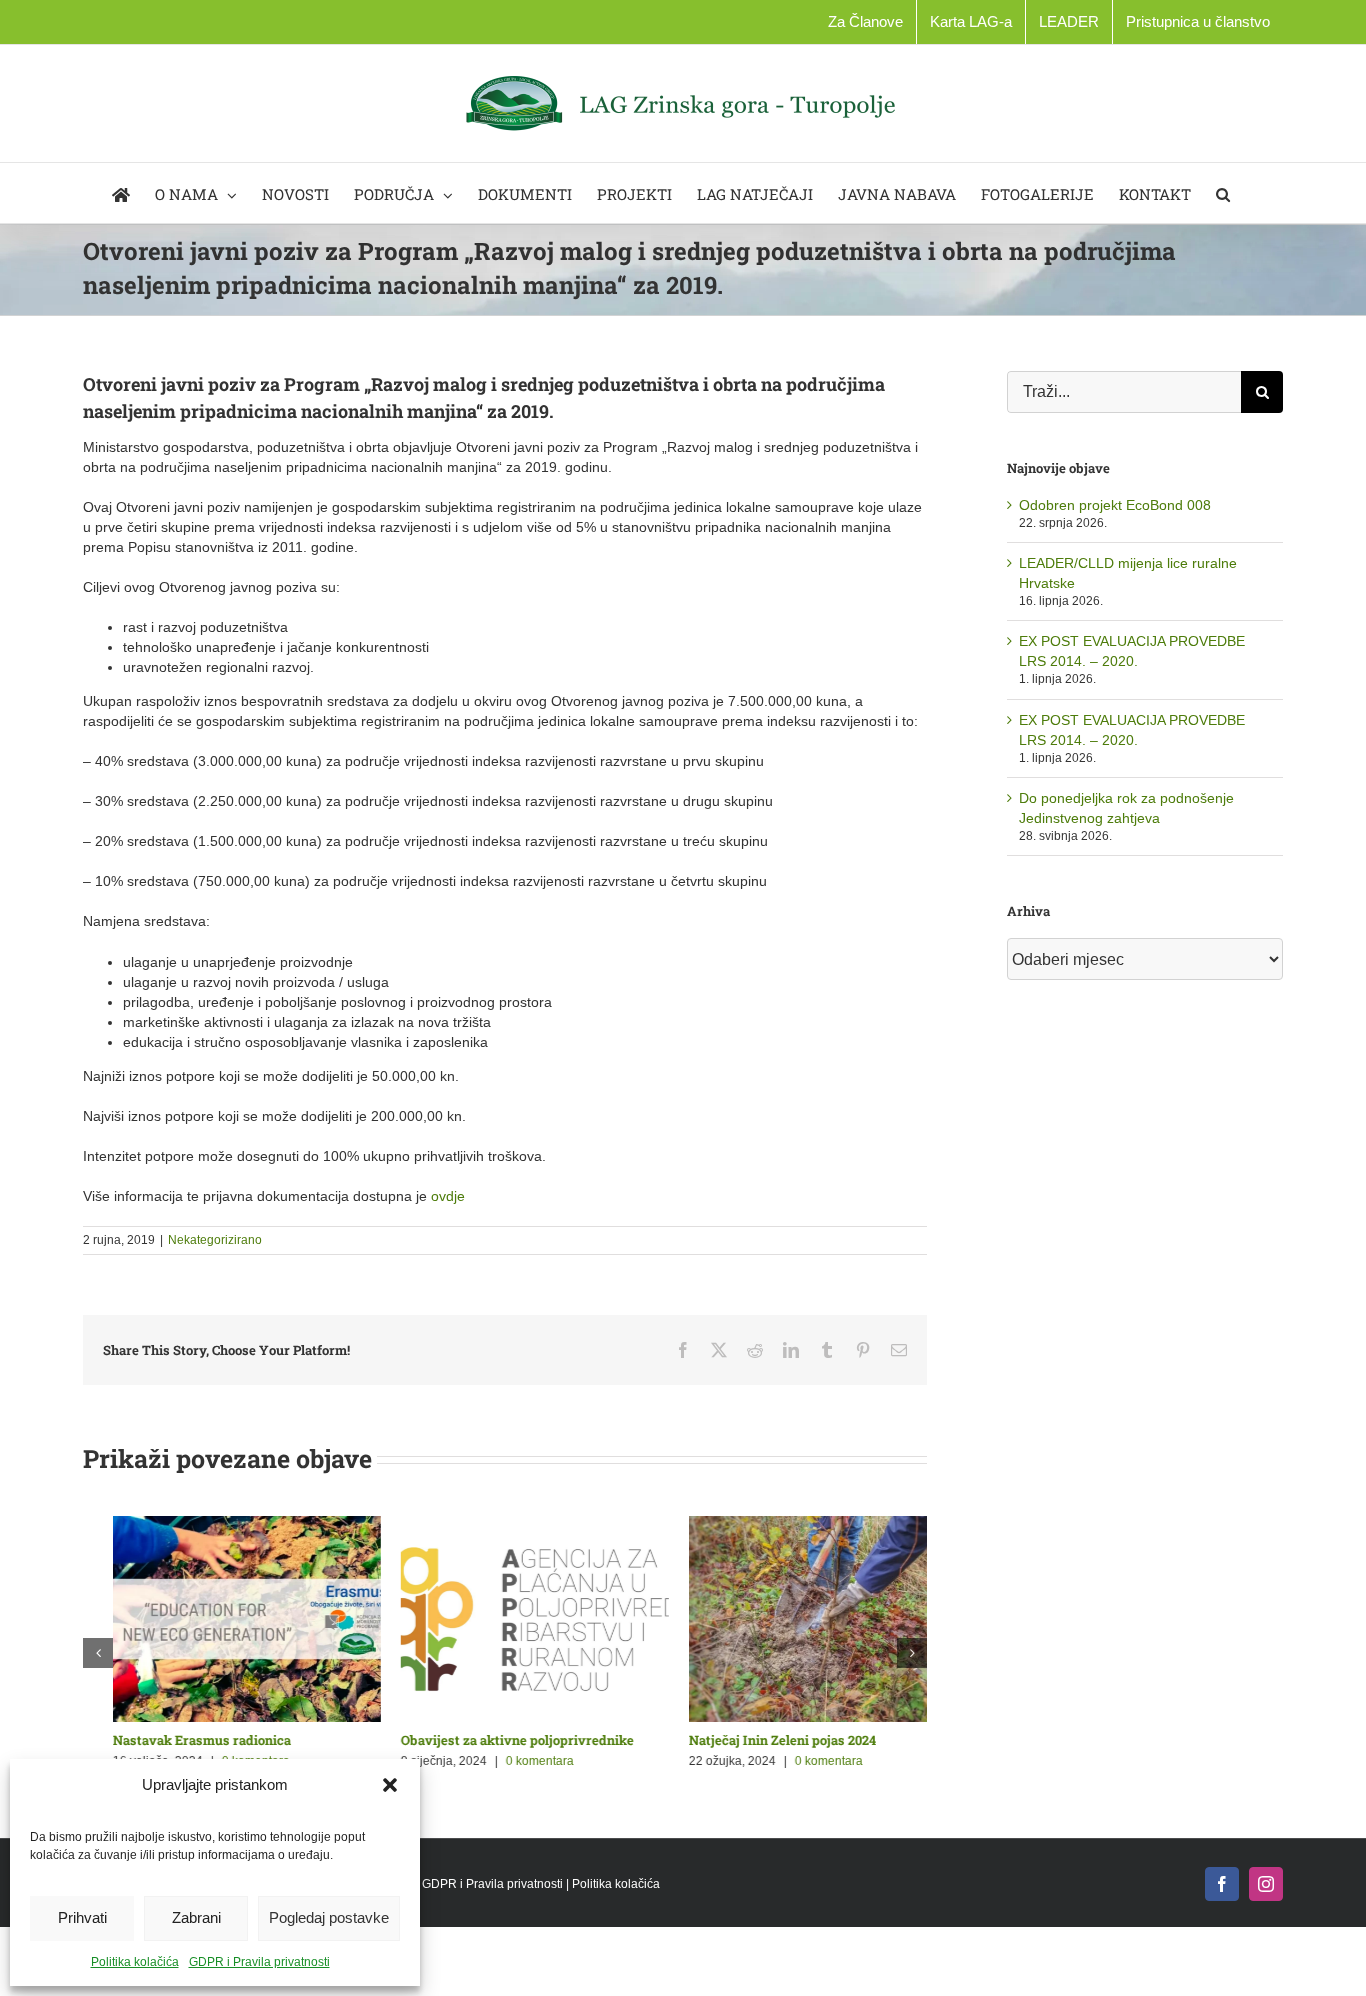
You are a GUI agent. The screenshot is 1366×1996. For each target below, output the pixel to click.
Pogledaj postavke (329, 1917)
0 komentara (511, 1761)
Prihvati (82, 1917)
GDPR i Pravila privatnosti (259, 1962)
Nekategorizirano (215, 1240)
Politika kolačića (135, 1962)
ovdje (448, 1196)
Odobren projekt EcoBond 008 (1115, 505)
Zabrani (196, 1917)
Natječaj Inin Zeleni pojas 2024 (464, 1740)
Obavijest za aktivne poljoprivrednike (199, 1740)
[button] (390, 1785)
